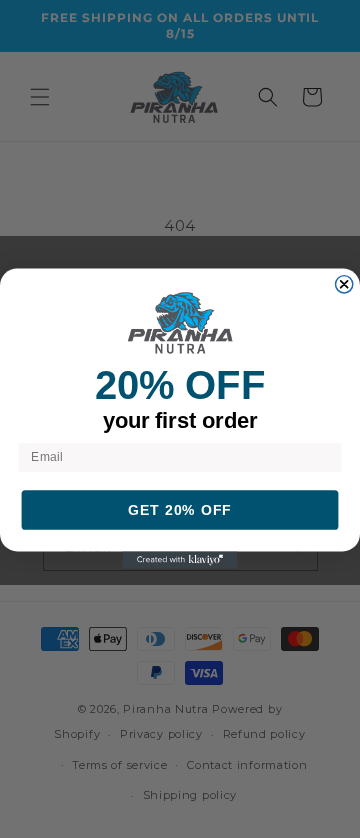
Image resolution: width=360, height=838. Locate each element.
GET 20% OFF (180, 511)
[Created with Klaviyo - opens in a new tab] (179, 560)
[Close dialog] (344, 284)
